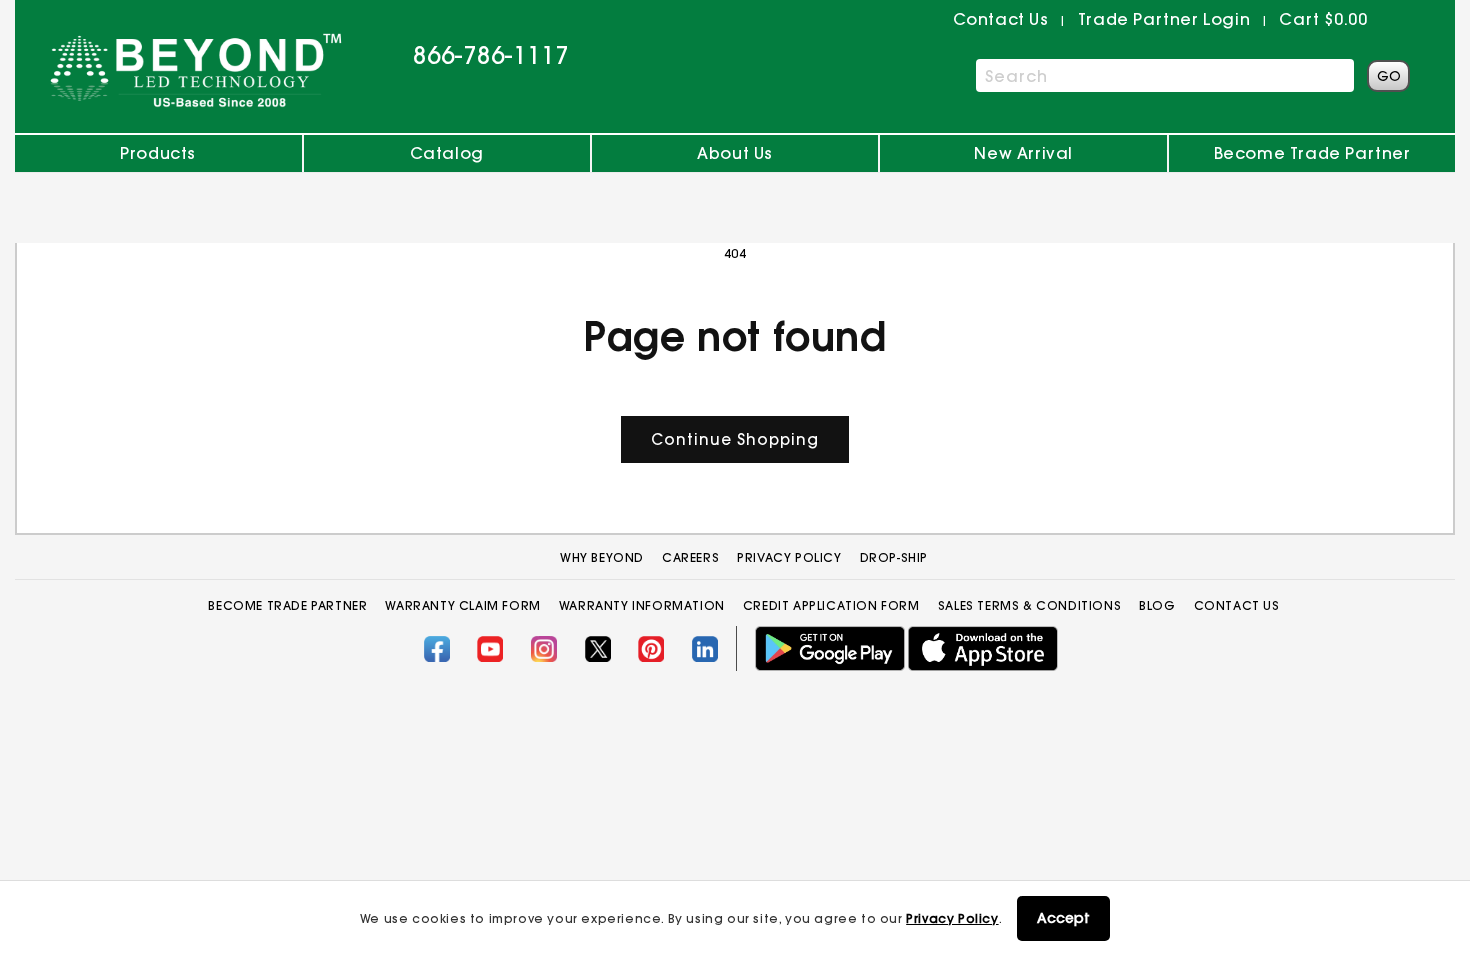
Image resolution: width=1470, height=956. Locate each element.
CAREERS (690, 557)
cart (1323, 19)
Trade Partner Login (1164, 19)
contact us (1001, 19)
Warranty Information (642, 605)
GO (1389, 76)
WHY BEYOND (602, 557)
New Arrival (1023, 153)
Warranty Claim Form (462, 605)
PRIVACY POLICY (789, 557)
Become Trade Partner (1312, 153)
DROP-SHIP (894, 557)
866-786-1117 (491, 55)
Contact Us (1237, 605)
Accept (1063, 918)
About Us (735, 153)
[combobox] (1165, 75)
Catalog (447, 153)
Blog (1157, 605)
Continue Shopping (735, 439)
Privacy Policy (952, 918)
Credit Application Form (831, 605)
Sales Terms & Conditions (1029, 605)
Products (158, 153)
